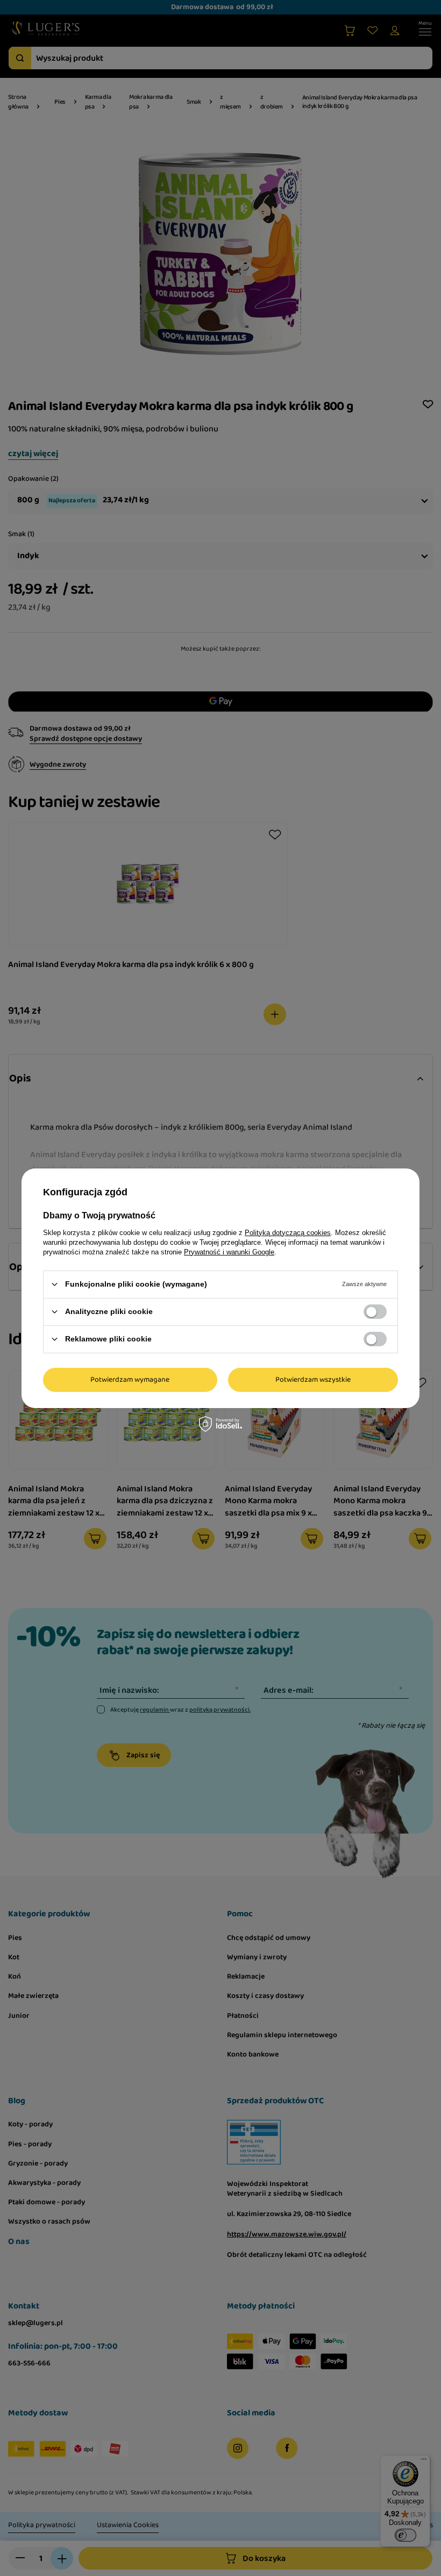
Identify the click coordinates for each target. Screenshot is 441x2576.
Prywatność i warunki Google (229, 1251)
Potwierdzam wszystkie (313, 1380)
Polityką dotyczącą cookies (288, 1232)
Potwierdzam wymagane (130, 1380)
